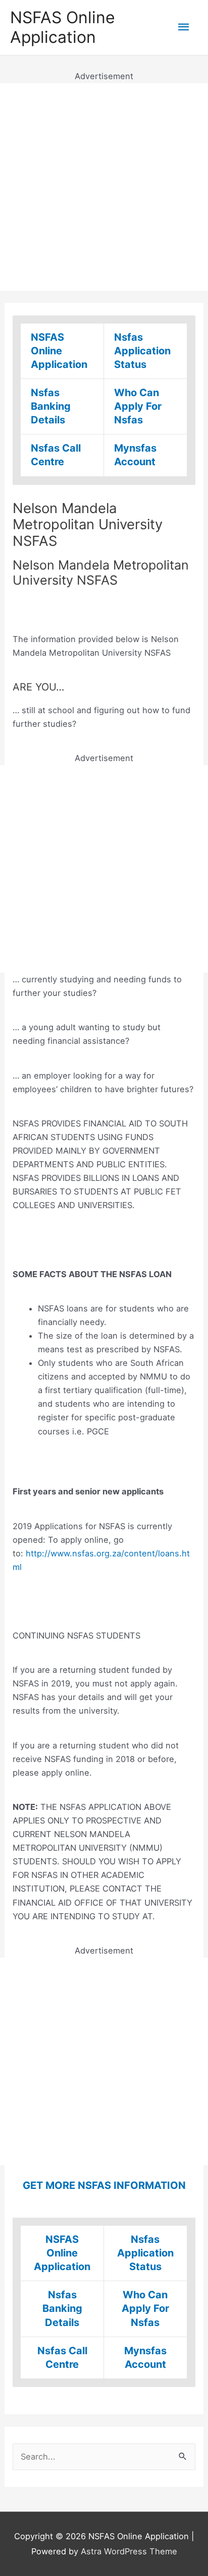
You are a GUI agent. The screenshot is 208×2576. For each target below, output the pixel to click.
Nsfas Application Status (142, 351)
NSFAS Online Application (63, 27)
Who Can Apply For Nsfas (138, 406)
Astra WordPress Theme (129, 2551)
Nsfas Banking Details (51, 406)
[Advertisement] (104, 187)
